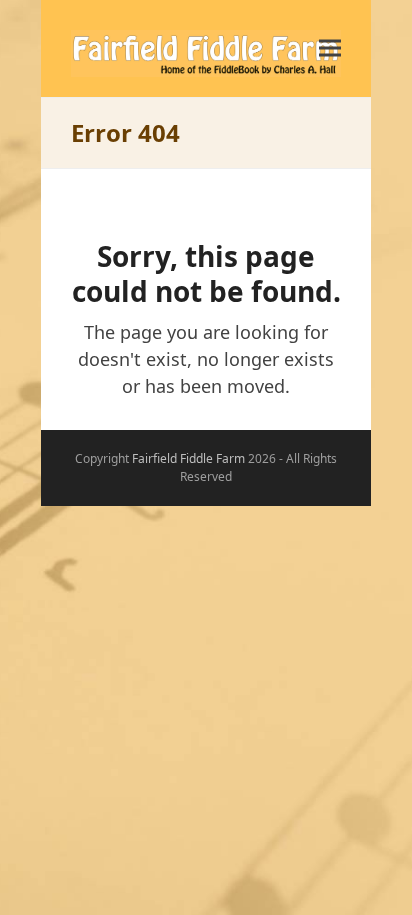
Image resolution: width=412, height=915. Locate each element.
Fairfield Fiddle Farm (188, 458)
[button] (330, 48)
